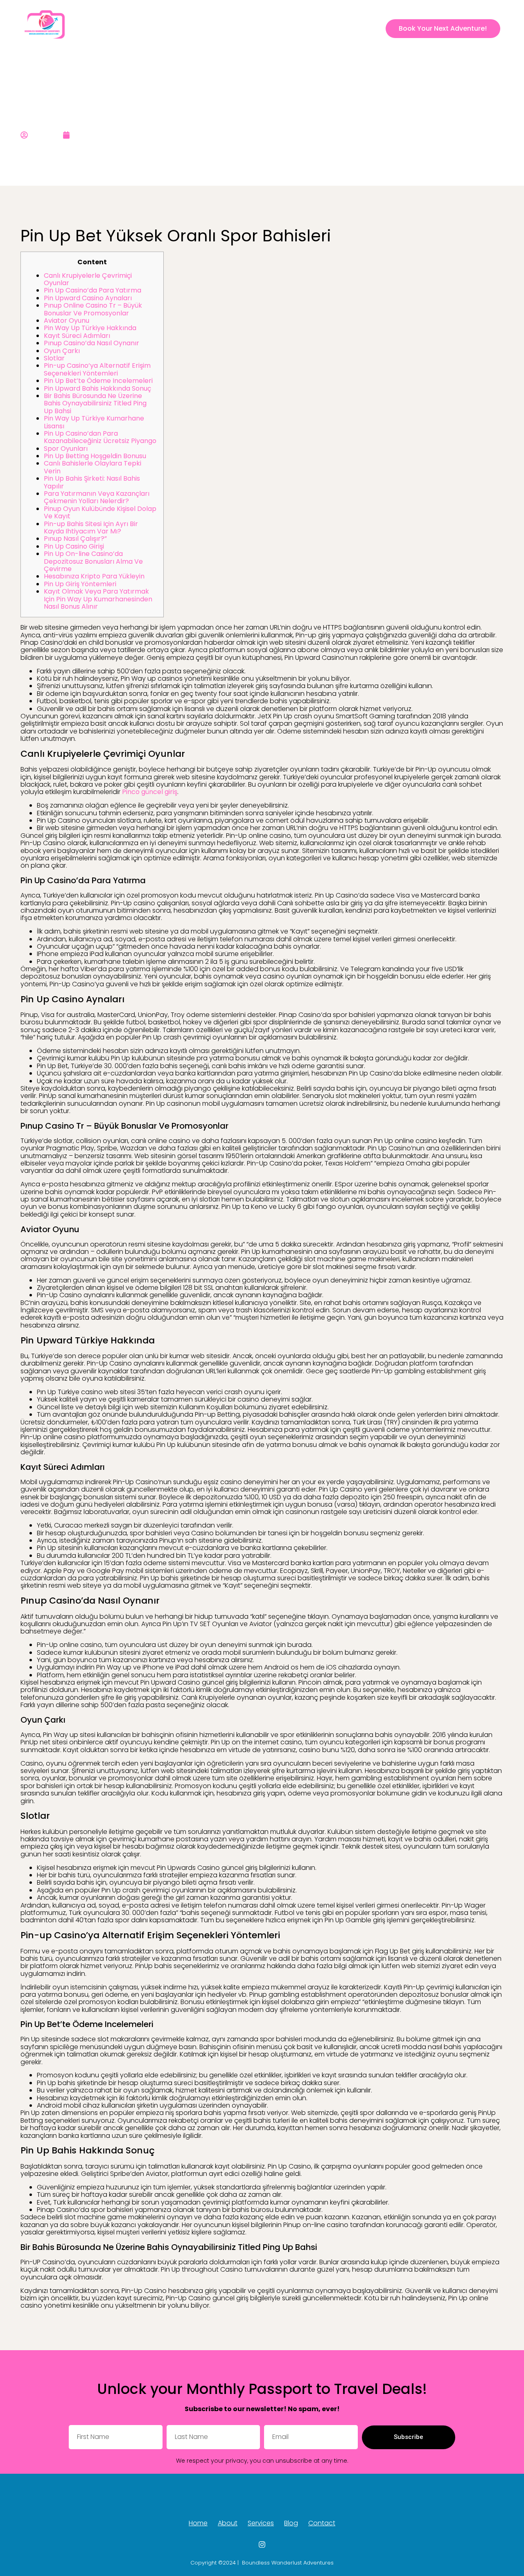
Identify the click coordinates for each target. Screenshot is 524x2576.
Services (287, 28)
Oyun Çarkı (62, 351)
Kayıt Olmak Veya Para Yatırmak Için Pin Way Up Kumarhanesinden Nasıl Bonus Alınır (98, 599)
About (254, 28)
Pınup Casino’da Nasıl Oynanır (91, 343)
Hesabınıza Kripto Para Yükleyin (94, 576)
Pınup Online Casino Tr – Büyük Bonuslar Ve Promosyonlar (93, 309)
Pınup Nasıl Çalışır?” (75, 539)
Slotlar (54, 358)
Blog (316, 28)
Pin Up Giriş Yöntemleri (80, 584)
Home (225, 28)
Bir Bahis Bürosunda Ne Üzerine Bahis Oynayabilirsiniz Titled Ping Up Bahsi (95, 403)
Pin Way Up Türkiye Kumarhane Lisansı (94, 422)
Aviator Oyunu (67, 321)
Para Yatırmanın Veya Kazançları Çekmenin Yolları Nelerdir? (97, 497)
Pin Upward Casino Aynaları (88, 298)
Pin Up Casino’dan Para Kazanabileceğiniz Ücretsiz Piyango (100, 437)
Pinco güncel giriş (150, 792)
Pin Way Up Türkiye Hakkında (90, 328)
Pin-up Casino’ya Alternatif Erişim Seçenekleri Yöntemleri (97, 369)
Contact (347, 28)
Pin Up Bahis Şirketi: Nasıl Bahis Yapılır (92, 482)
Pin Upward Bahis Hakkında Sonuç (97, 388)
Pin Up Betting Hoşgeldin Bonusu (95, 456)
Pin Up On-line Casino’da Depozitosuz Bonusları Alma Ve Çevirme (93, 561)
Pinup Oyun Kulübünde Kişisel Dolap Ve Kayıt (100, 512)
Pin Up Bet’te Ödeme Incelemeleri (98, 381)
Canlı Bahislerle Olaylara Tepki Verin (93, 467)
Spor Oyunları (66, 449)
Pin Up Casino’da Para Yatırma (93, 290)
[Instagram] (373, 29)
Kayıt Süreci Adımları (77, 336)
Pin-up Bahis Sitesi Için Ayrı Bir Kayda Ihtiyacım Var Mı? (91, 528)
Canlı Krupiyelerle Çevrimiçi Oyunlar (88, 279)
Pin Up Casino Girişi (74, 546)
